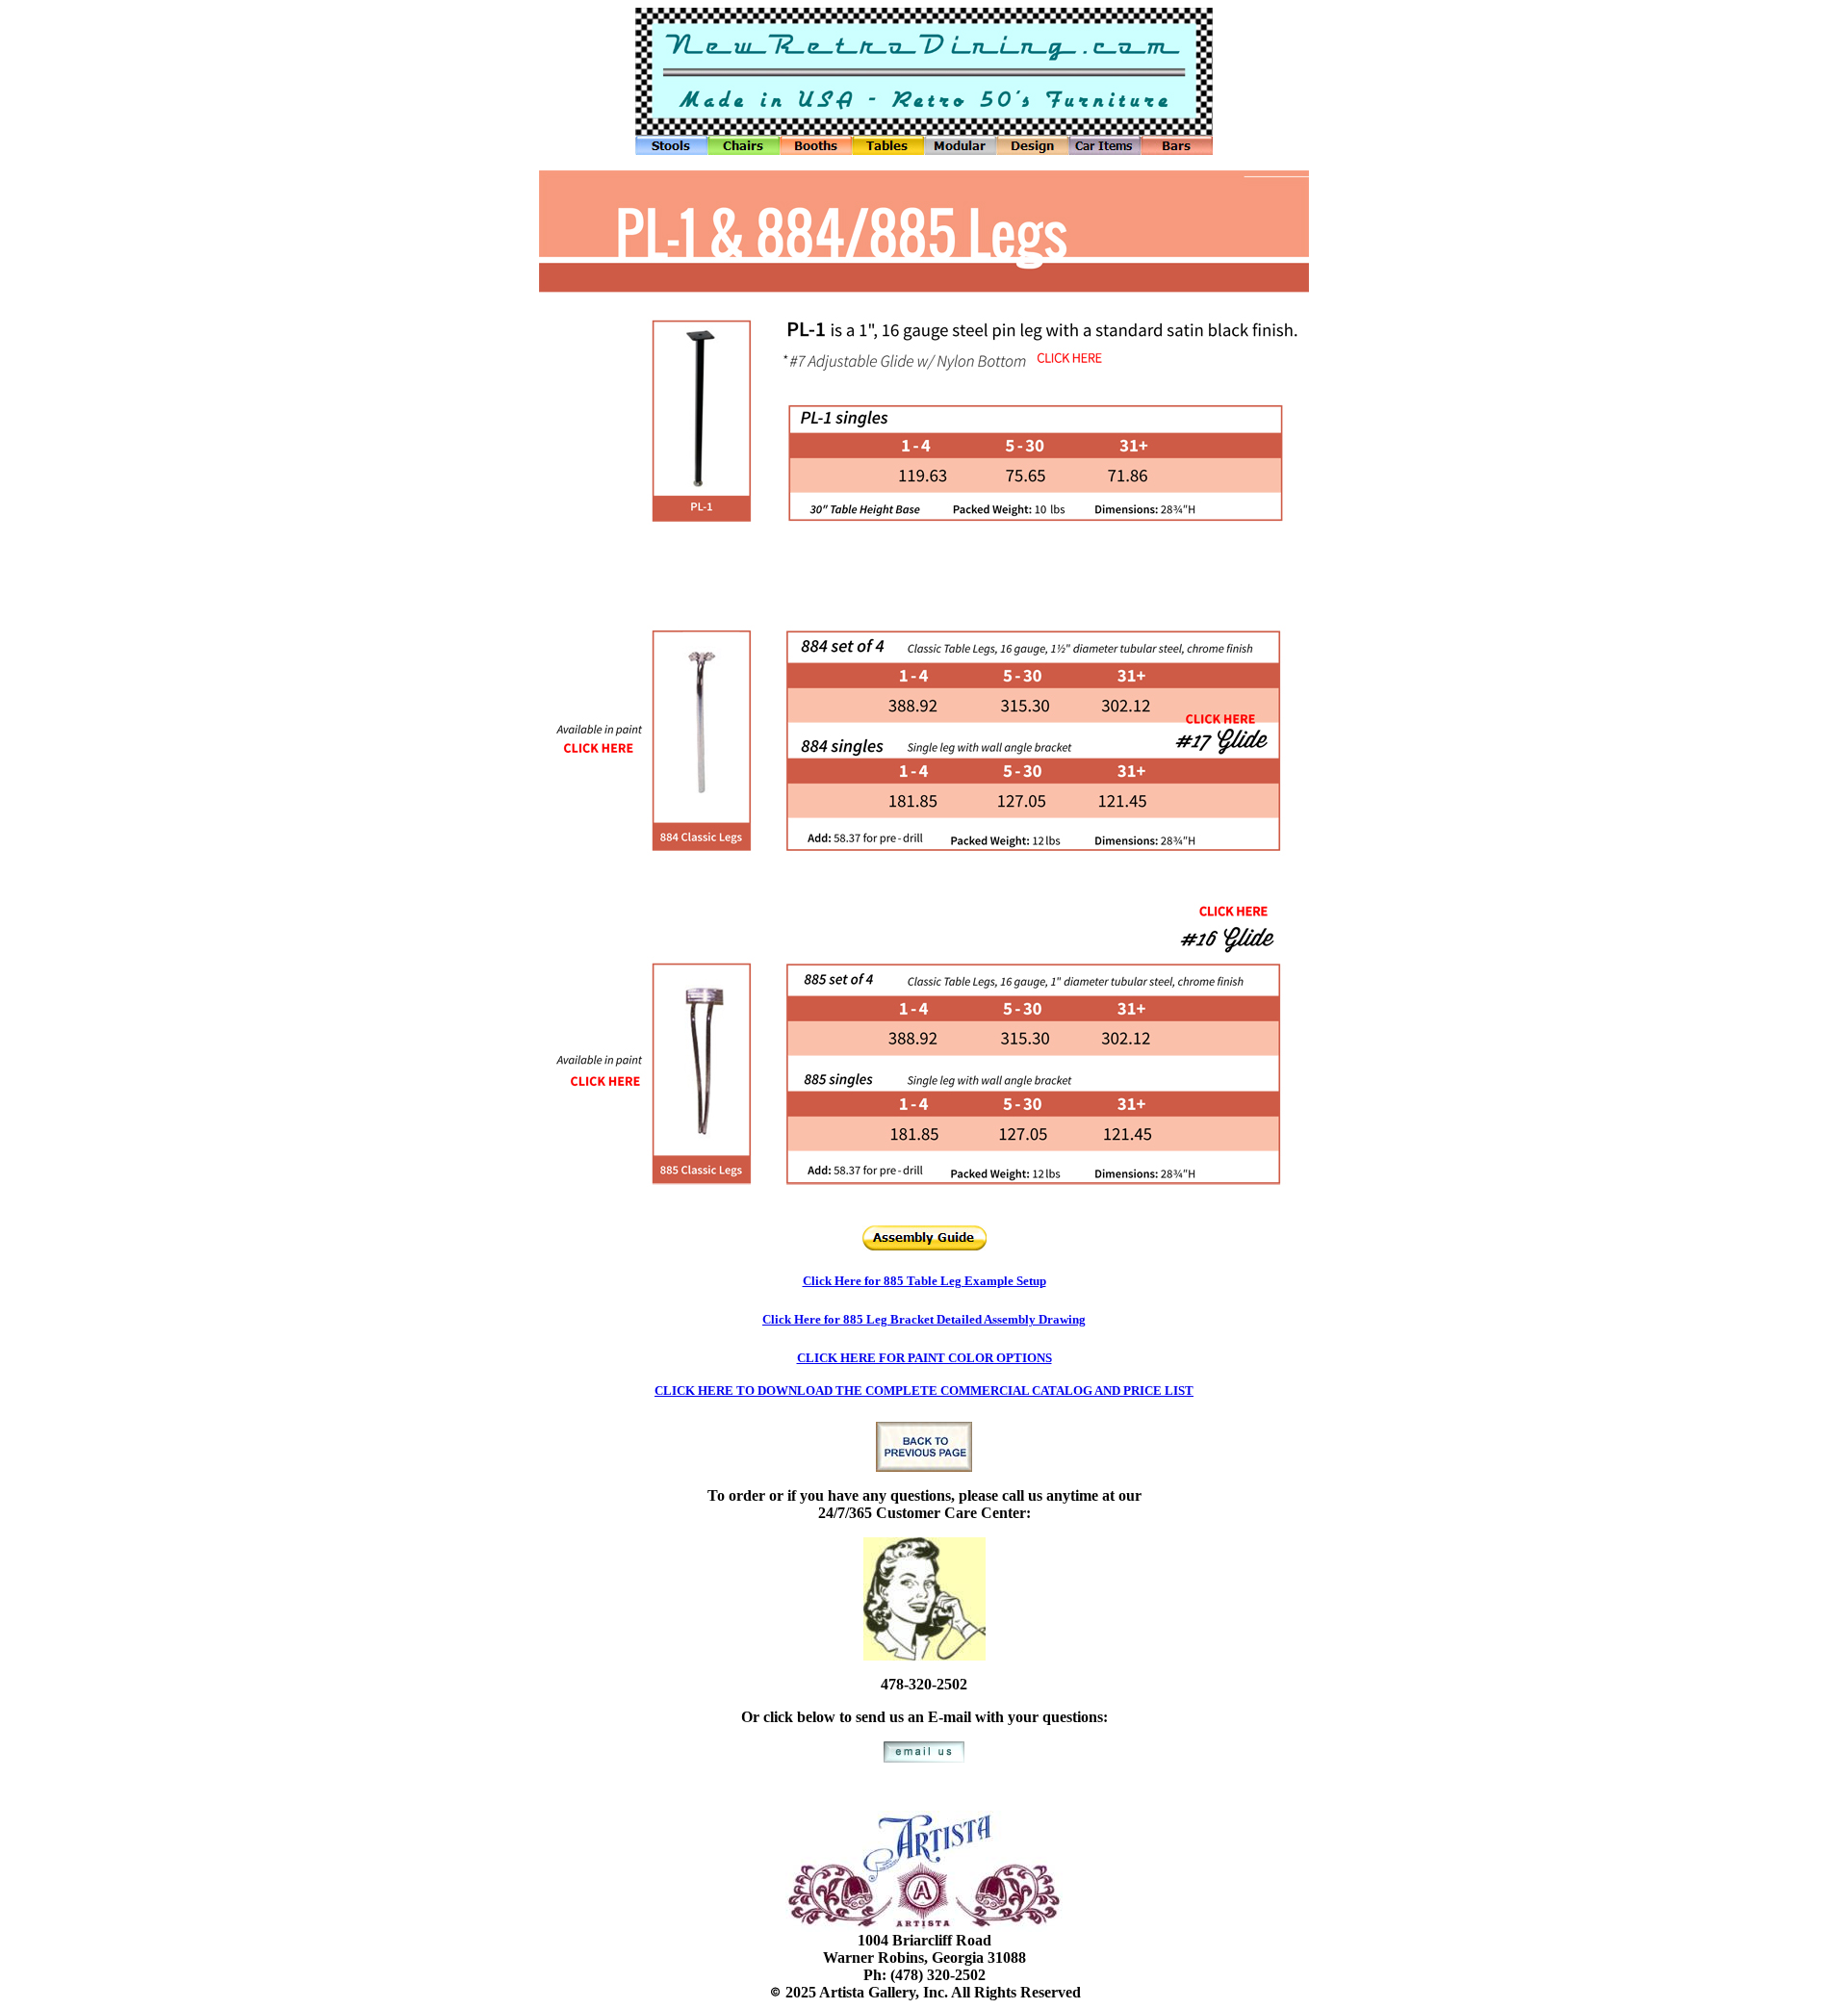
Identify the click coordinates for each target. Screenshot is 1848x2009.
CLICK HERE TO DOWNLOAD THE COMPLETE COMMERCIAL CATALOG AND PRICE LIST (924, 1391)
